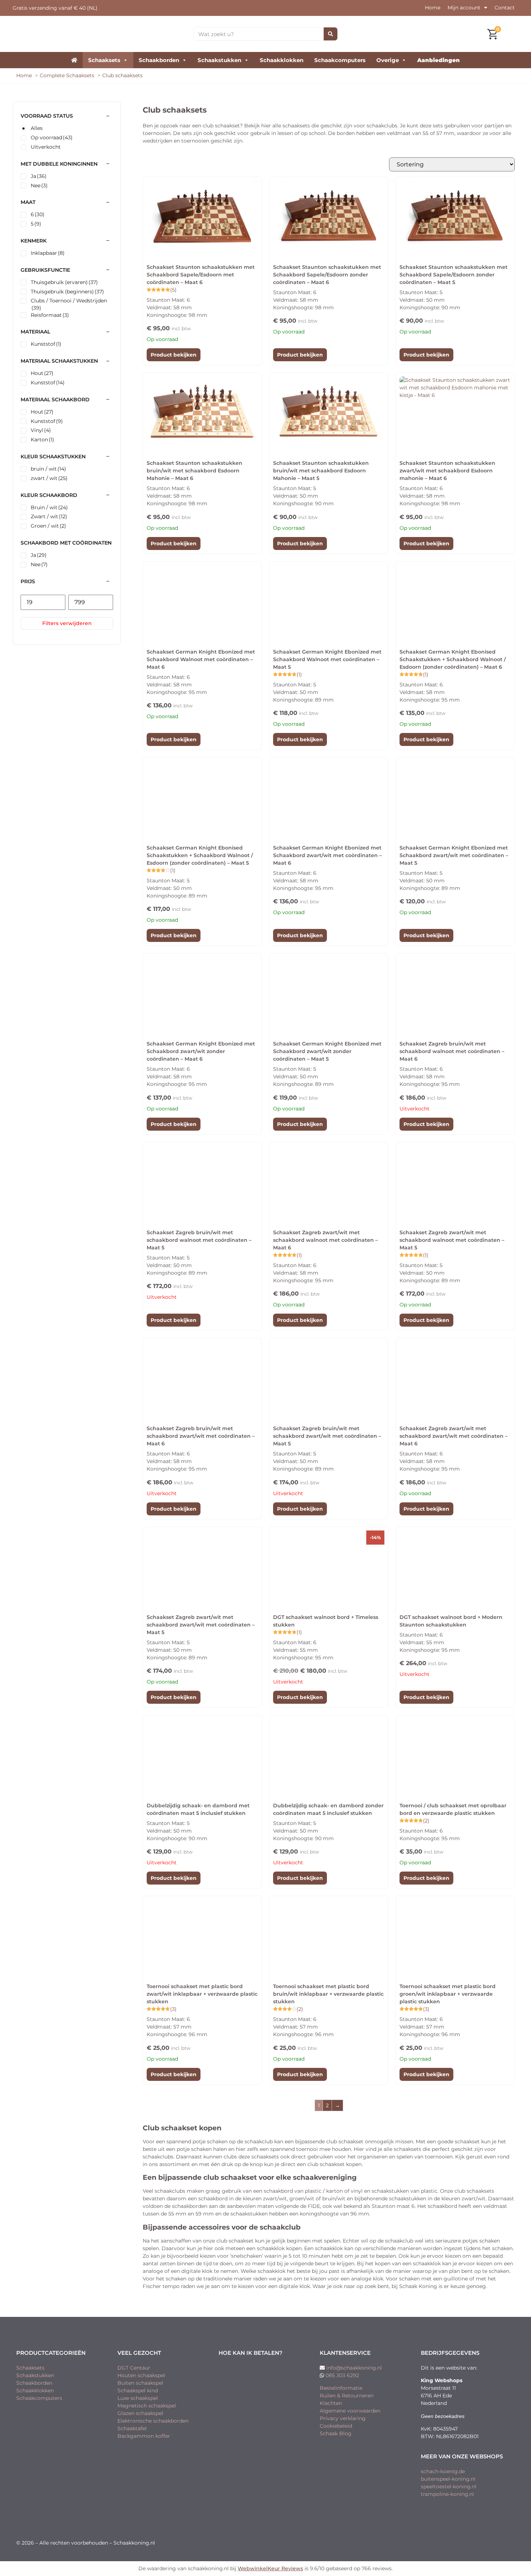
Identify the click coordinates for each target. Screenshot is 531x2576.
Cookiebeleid (336, 2426)
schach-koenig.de (443, 2471)
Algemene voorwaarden (350, 2411)
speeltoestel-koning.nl (449, 2487)
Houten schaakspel (141, 2375)
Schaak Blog (336, 2433)
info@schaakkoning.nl (354, 2368)
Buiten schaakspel (140, 2383)
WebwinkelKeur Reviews (270, 2568)
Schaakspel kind (138, 2391)
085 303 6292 (342, 2375)
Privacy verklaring (343, 2418)
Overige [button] (388, 60)
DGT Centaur (134, 2368)
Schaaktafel (132, 2428)
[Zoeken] (331, 34)
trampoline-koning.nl (447, 2494)
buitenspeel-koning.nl (448, 2479)
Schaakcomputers (340, 60)
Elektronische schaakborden (153, 2421)
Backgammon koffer (144, 2436)
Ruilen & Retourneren (347, 2396)
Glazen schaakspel (140, 2413)
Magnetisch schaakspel (147, 2406)
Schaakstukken (219, 60)
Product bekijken (174, 355)
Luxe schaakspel (138, 2398)
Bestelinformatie (341, 2388)
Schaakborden (159, 60)
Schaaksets (104, 60)
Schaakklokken (282, 60)
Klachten (331, 2403)
